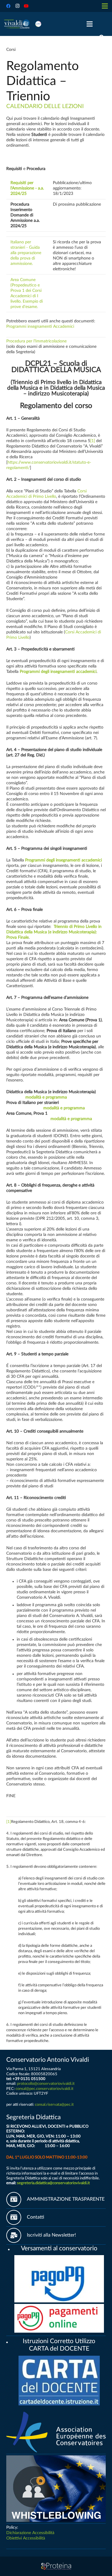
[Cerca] (102, 37)
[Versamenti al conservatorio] (11, 2249)
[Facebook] (8, 6)
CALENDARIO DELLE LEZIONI (45, 106)
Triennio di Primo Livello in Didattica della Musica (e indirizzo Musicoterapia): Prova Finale (54, 932)
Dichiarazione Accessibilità (30, 2533)
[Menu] (90, 24)
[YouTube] (26, 6)
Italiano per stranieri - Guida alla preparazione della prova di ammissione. (26, 253)
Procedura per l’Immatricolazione (36, 341)
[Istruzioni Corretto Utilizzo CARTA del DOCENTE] (9, 2341)
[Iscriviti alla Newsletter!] (17, 2235)
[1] (93, 441)
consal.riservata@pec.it (54, 2105)
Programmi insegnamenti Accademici (40, 327)
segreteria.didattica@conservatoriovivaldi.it (53, 2183)
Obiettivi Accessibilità (26, 2538)
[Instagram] (17, 6)
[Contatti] (17, 2217)
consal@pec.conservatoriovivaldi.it (45, 2089)
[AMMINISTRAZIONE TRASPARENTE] (17, 2199)
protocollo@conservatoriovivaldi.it (46, 2084)
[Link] (17, 24)
